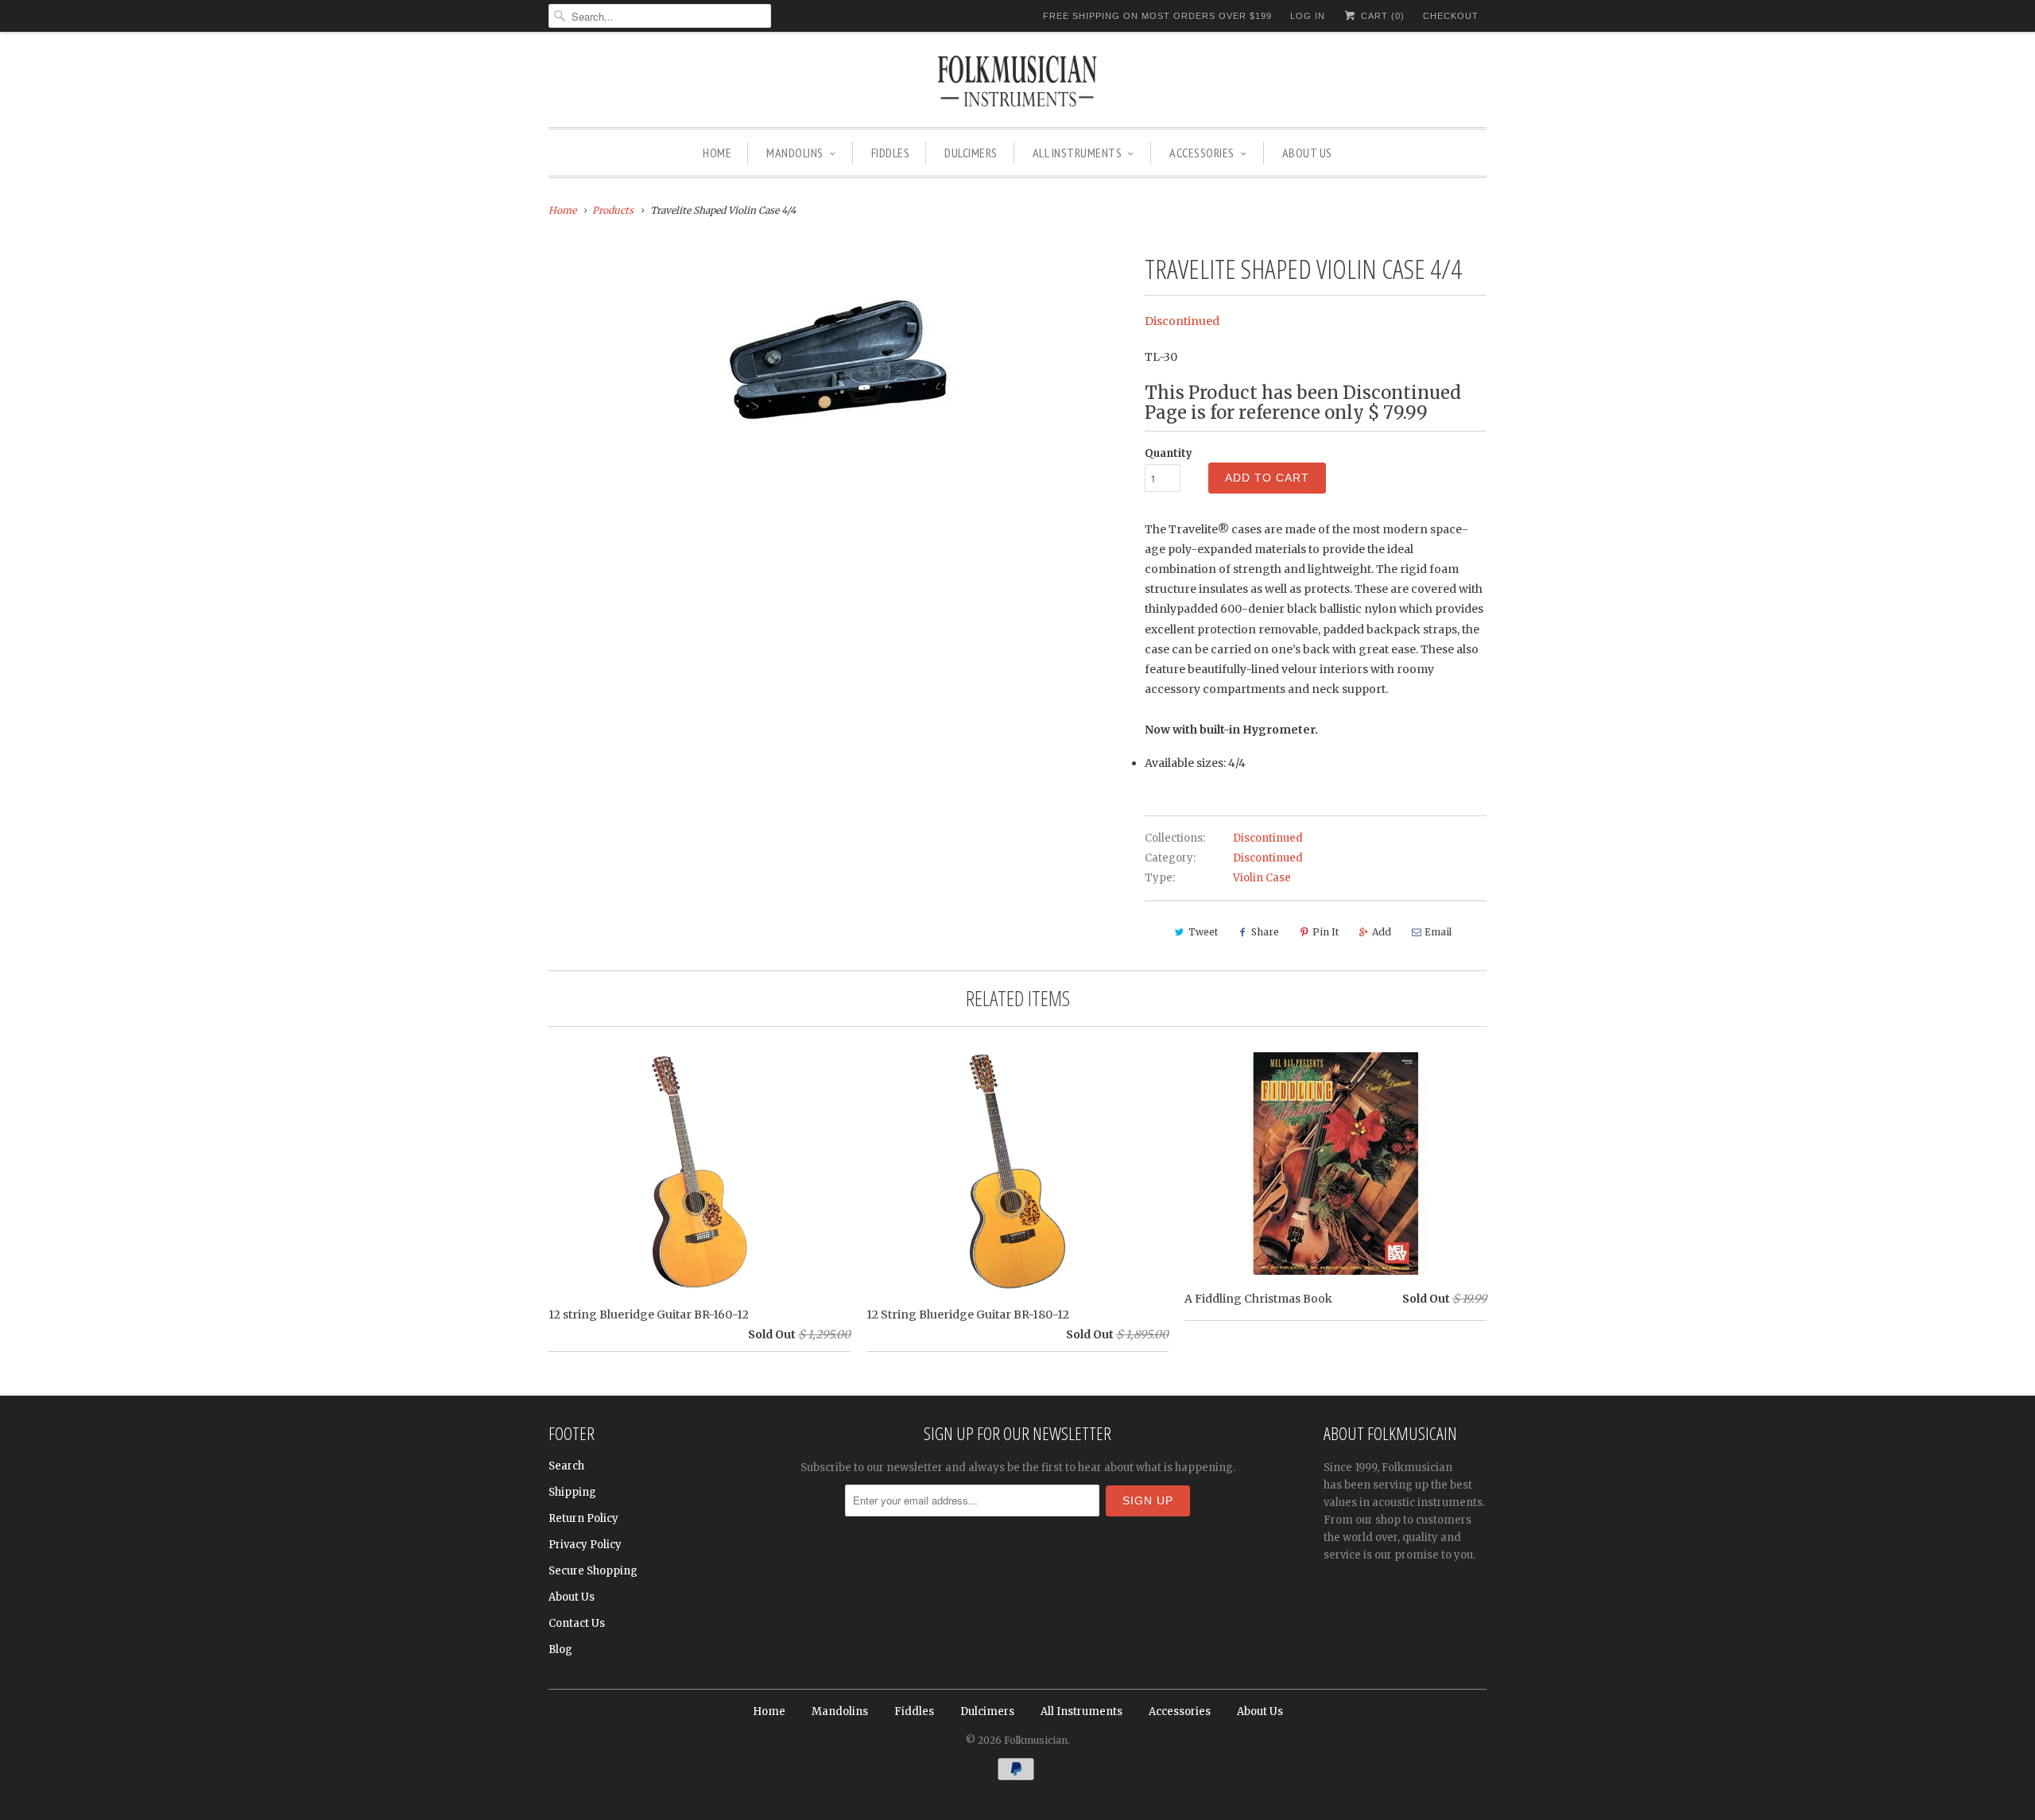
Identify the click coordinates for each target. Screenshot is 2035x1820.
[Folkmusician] (1017, 83)
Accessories (1202, 153)
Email (1438, 932)
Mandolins (795, 153)
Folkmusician (1036, 1740)
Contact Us (577, 1623)
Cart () (1381, 16)
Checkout (1451, 16)
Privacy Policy (585, 1545)
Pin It (1326, 932)
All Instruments (1078, 153)
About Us (1307, 153)
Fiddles (891, 153)
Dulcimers (971, 153)
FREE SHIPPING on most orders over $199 (1157, 16)
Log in (1308, 16)
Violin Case (1262, 878)
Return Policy (583, 1518)
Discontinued (1182, 321)
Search (566, 1466)
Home (717, 153)
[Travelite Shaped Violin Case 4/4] (839, 360)
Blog (560, 1650)
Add (1382, 932)
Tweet (1203, 932)
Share (1265, 932)
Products (613, 210)
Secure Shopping (593, 1571)
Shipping (572, 1492)
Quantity (1169, 453)
